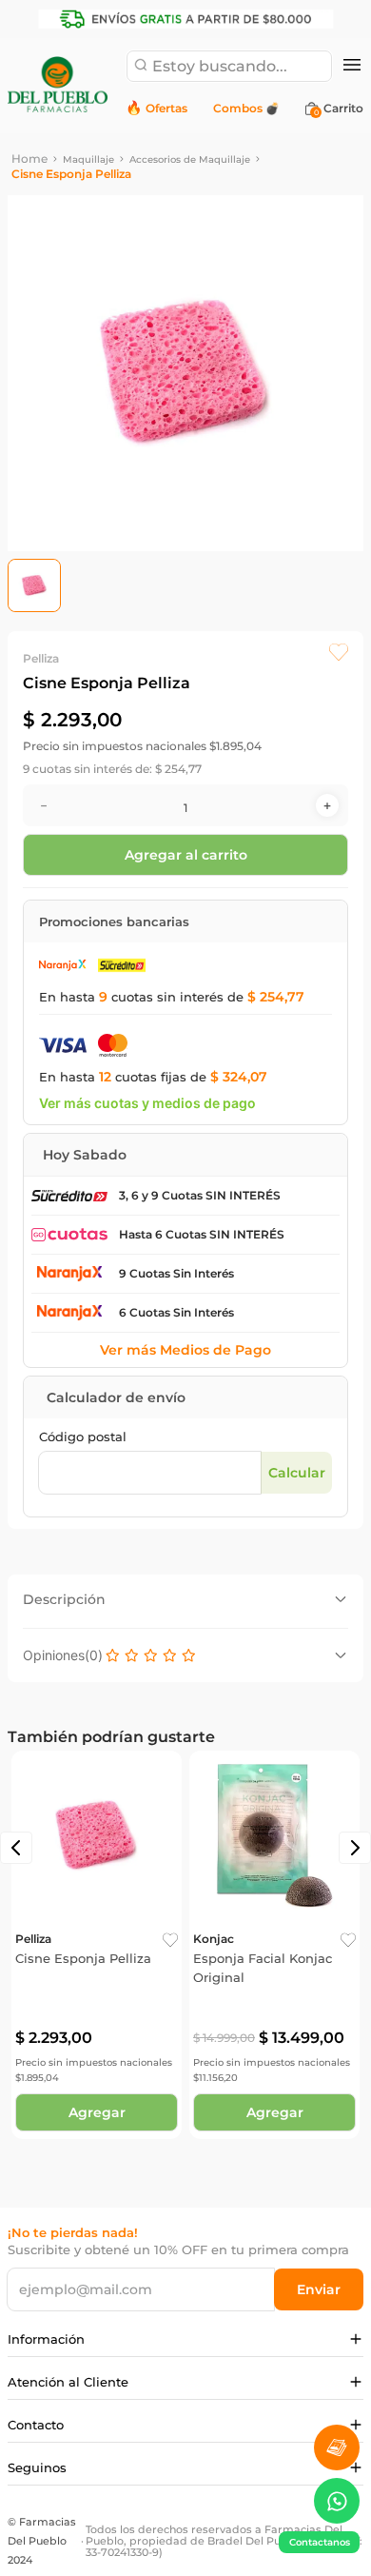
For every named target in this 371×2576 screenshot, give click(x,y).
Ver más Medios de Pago (185, 1350)
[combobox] (229, 66)
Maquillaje (88, 159)
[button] (352, 66)
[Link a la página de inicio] (29, 159)
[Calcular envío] (296, 1473)
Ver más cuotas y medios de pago (147, 1103)
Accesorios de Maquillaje (190, 159)
